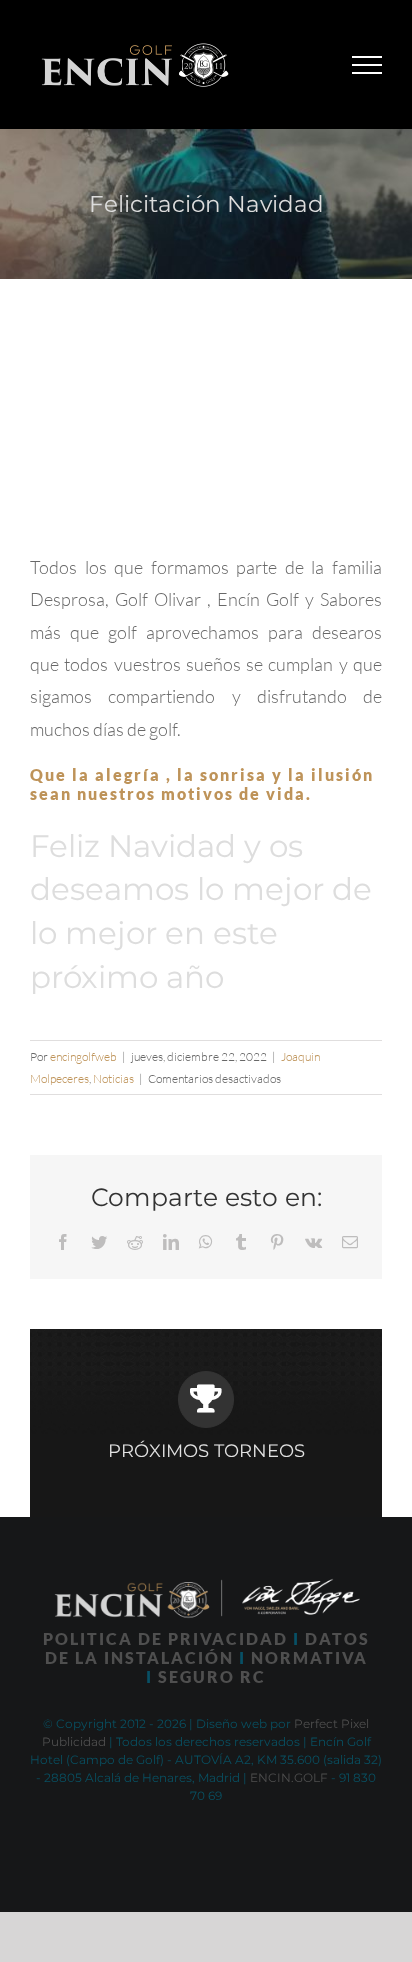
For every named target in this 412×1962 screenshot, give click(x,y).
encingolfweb (83, 1056)
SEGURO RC (212, 1676)
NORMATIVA (309, 1657)
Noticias (113, 1078)
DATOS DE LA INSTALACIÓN (207, 1648)
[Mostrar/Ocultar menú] (367, 65)
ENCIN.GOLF (289, 1777)
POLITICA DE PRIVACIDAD (165, 1638)
